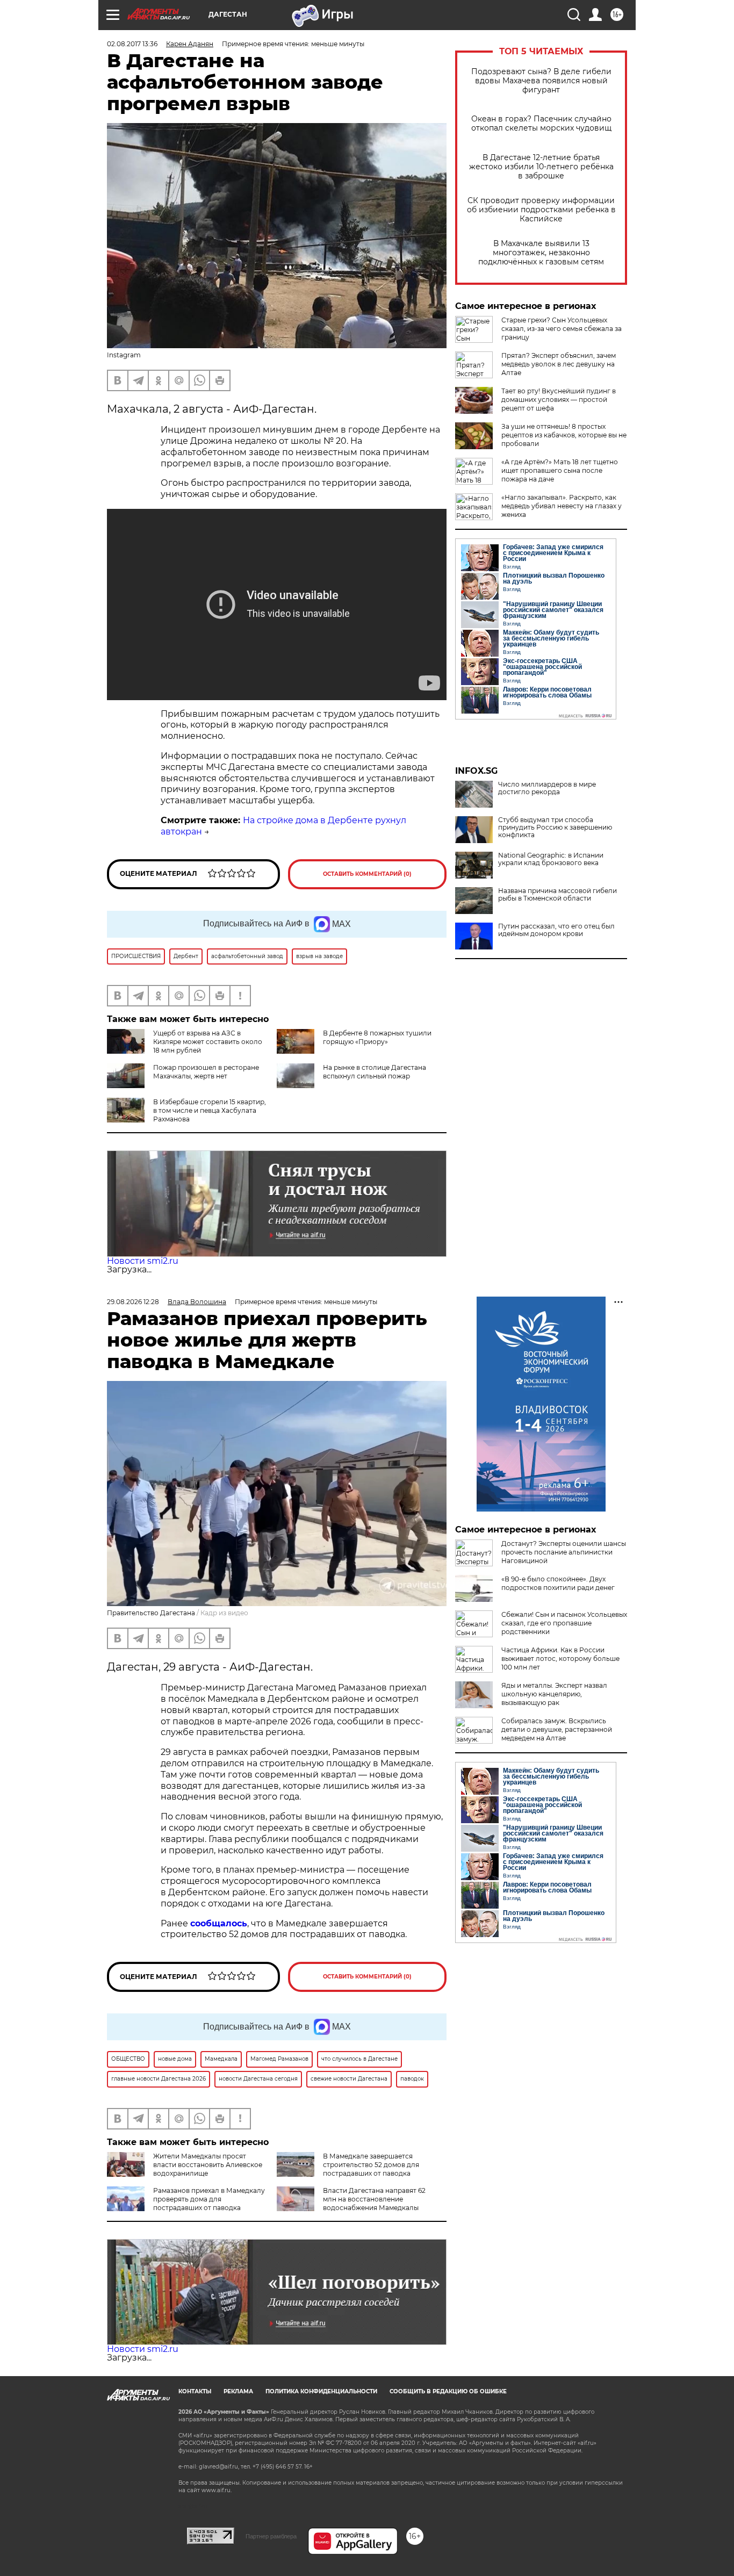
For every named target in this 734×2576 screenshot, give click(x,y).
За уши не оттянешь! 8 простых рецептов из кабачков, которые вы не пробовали (564, 435)
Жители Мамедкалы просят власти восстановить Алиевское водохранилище (208, 2165)
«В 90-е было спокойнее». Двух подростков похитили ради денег (558, 1583)
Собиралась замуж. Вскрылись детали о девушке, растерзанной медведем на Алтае (557, 1729)
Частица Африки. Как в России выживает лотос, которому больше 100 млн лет (560, 1658)
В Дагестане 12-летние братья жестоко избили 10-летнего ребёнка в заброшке (541, 167)
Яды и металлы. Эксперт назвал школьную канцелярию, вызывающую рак (554, 1694)
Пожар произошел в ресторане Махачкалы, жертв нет (206, 1072)
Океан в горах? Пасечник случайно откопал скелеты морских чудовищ (541, 124)
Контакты (195, 2391)
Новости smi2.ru (143, 1261)
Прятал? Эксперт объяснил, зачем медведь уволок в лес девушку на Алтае (559, 364)
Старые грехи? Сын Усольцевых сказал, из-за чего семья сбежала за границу (562, 329)
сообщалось (219, 1923)
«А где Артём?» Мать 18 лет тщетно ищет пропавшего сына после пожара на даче (560, 470)
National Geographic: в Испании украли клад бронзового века (551, 859)
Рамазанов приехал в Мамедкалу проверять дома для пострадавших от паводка (209, 2199)
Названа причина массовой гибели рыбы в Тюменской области (557, 895)
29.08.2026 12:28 (133, 1302)
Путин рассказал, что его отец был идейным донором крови (556, 930)
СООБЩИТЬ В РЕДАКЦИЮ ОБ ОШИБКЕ (448, 2391)
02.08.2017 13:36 (132, 44)
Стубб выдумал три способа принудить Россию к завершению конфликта (555, 828)
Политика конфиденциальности (321, 2391)
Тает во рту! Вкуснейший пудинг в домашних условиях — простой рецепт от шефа (559, 400)
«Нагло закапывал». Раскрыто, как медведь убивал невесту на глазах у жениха (562, 506)
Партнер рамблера (271, 2536)
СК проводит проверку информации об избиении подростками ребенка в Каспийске (541, 210)
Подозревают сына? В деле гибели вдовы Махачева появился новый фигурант (541, 81)
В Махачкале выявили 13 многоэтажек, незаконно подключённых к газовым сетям (541, 253)
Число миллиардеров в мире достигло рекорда (547, 788)
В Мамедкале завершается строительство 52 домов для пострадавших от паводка (371, 2165)
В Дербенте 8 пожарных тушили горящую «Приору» (377, 1037)
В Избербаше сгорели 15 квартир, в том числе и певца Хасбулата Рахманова (210, 1110)
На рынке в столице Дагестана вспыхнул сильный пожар (375, 1072)
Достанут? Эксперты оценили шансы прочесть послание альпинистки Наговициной (564, 1552)
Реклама (238, 2391)
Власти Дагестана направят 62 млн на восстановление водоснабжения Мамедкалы (374, 2199)
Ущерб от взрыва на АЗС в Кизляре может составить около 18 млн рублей (208, 1042)
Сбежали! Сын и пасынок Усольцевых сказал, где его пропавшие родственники (564, 1623)
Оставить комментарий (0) (367, 874)
